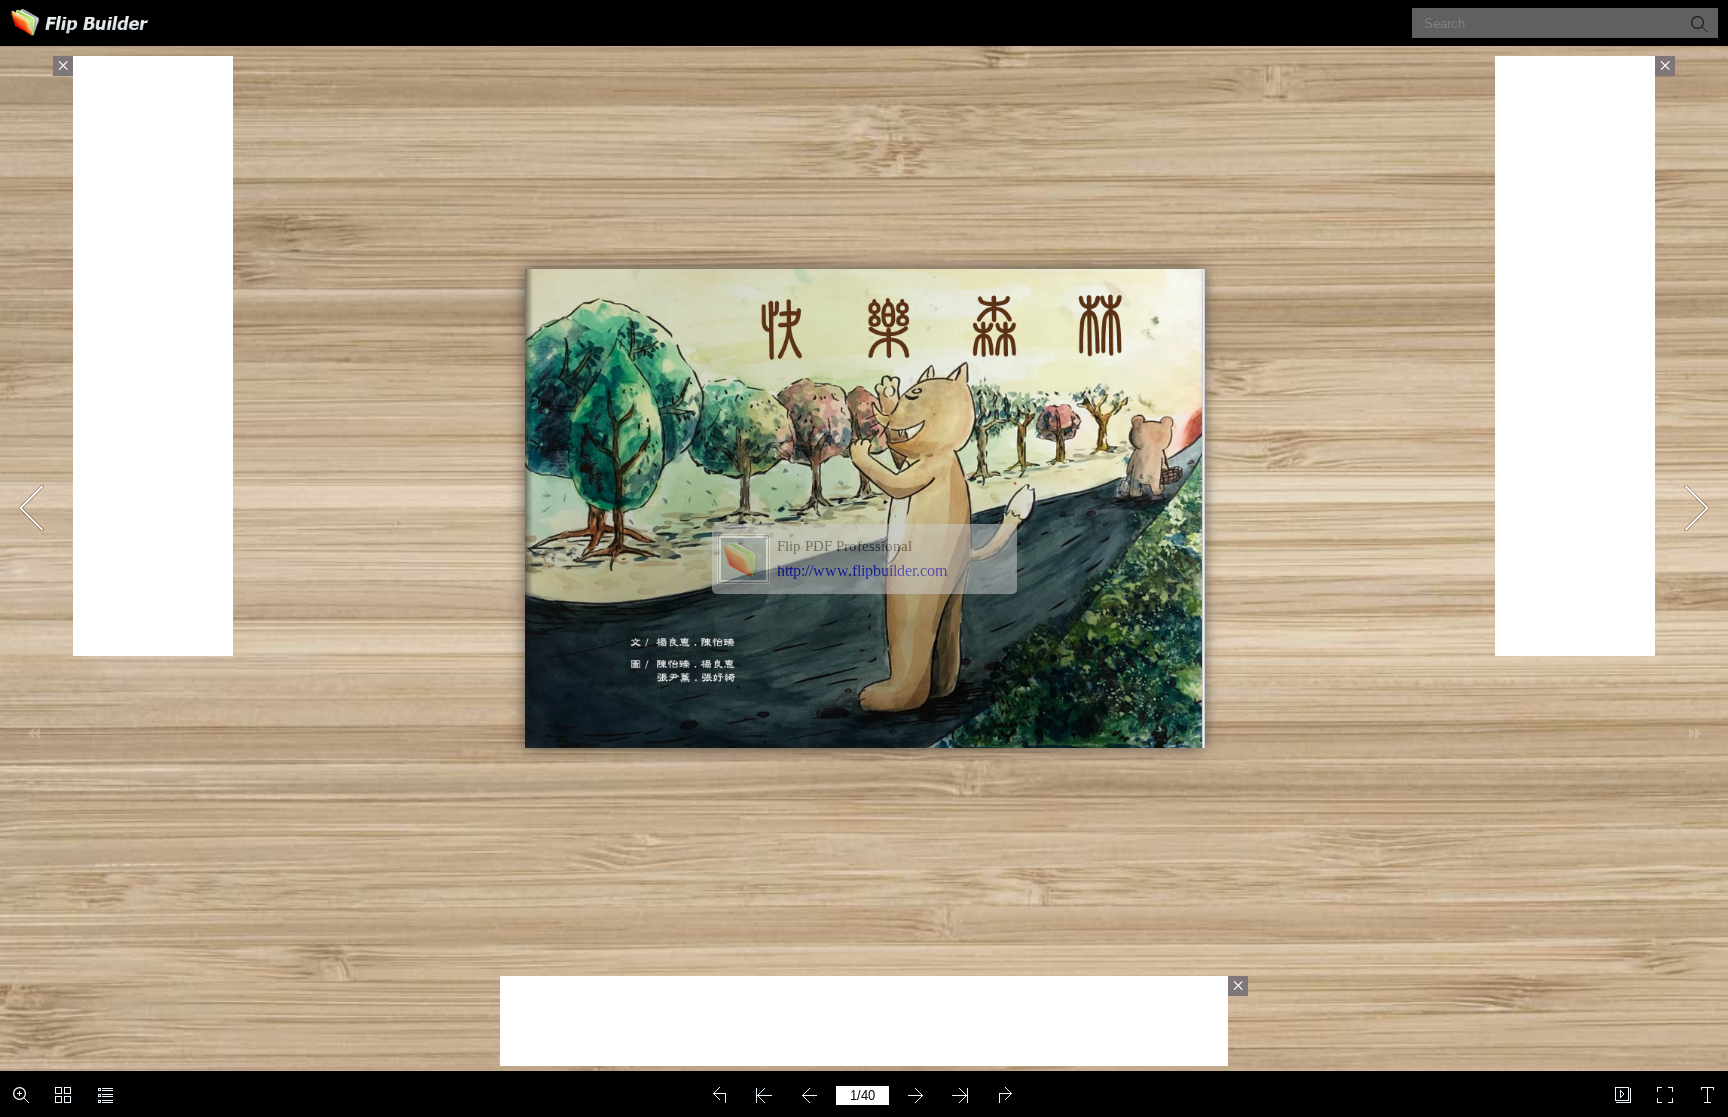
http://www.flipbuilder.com (862, 570)
